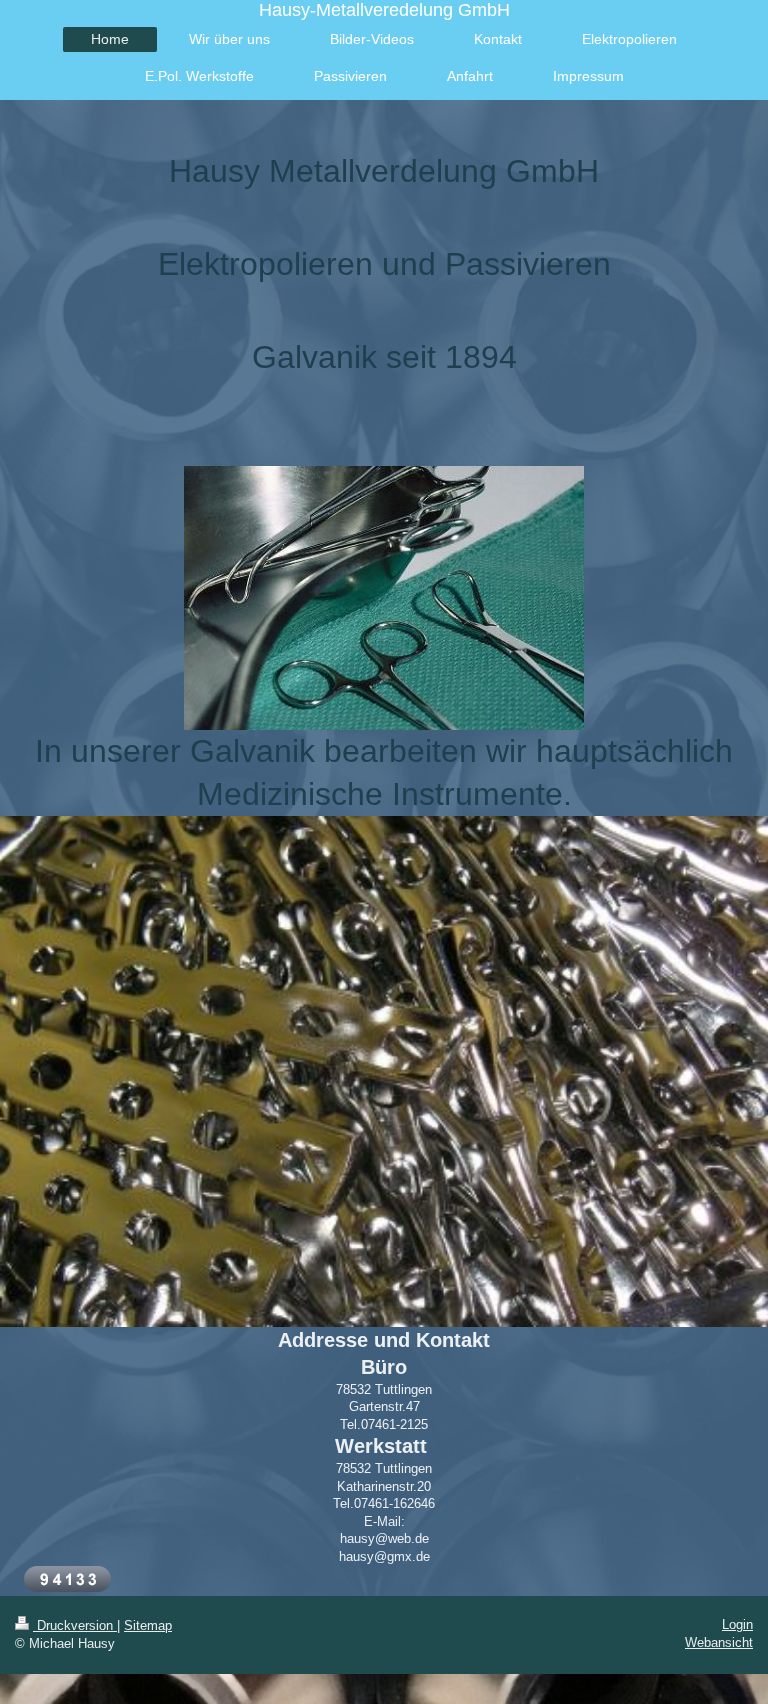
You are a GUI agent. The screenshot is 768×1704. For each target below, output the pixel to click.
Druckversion (75, 1625)
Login (737, 1624)
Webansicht (719, 1642)
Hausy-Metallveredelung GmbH (384, 10)
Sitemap (148, 1625)
